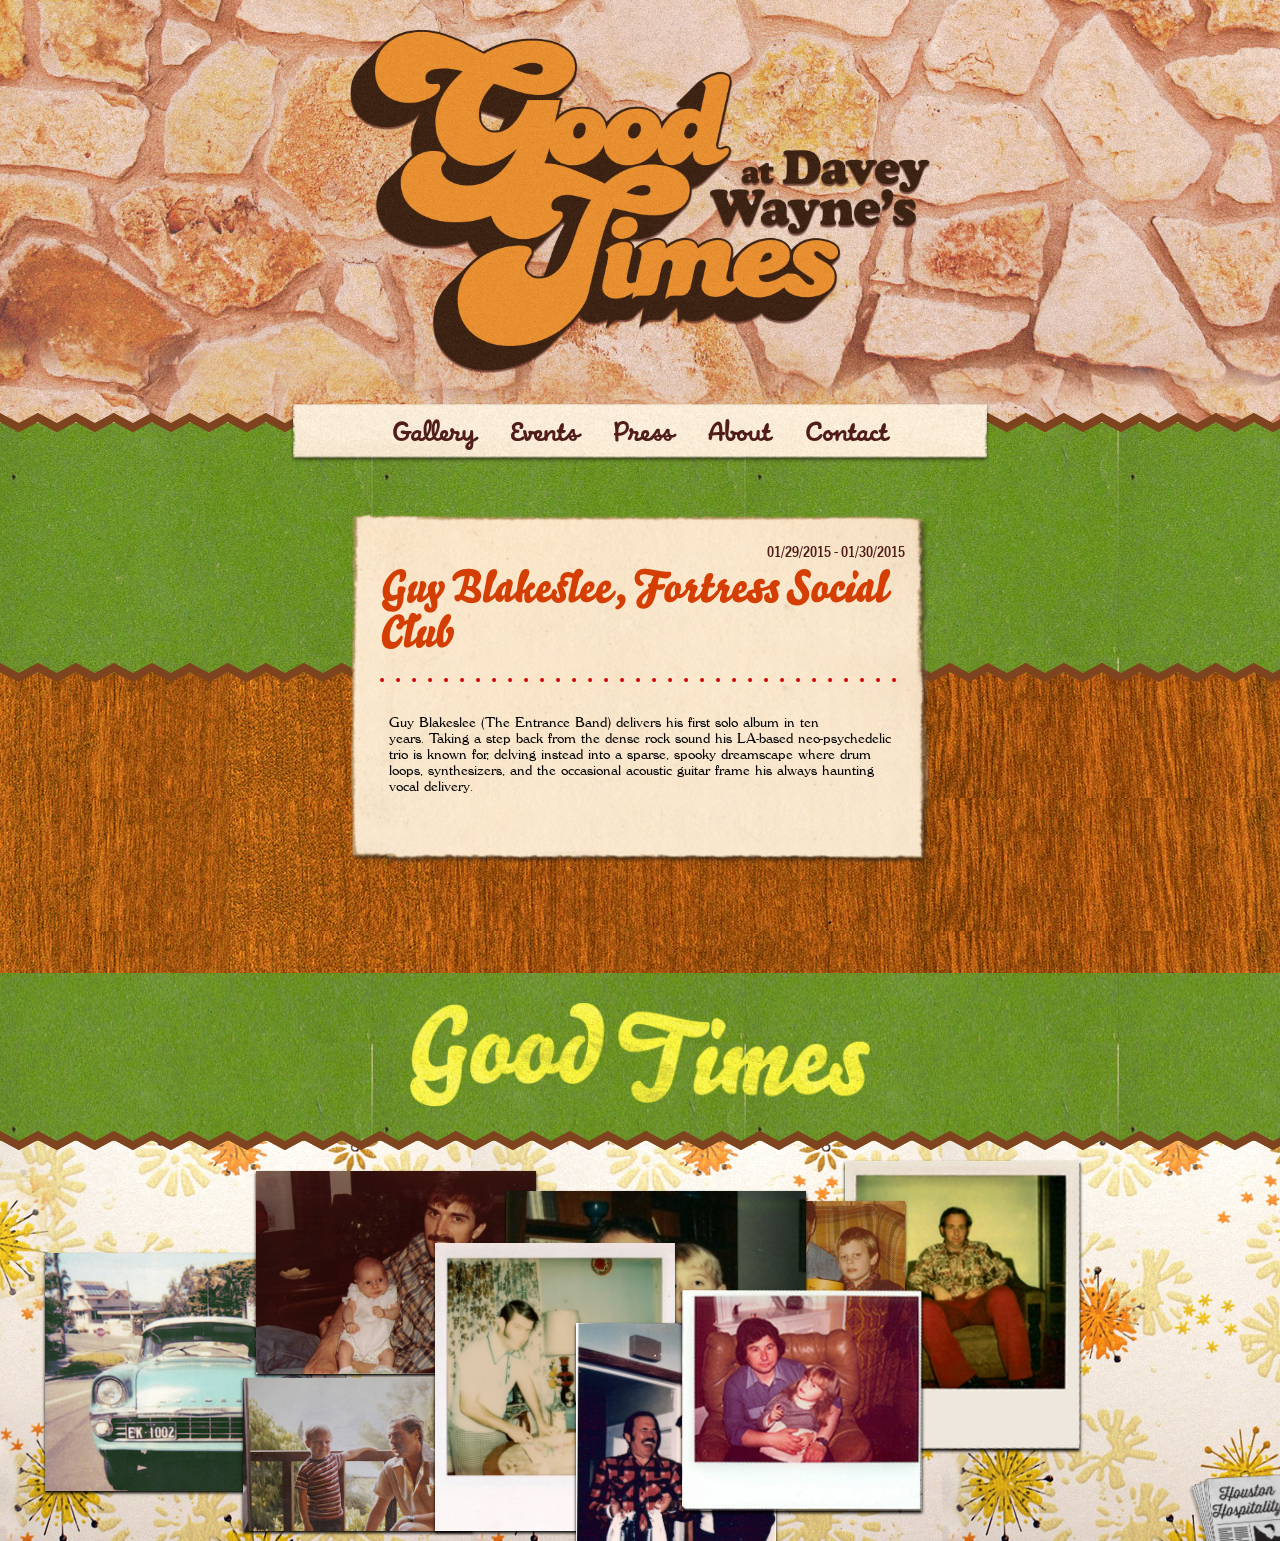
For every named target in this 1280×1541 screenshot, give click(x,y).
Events (544, 435)
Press (643, 435)
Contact (846, 435)
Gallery (434, 435)
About (739, 435)
